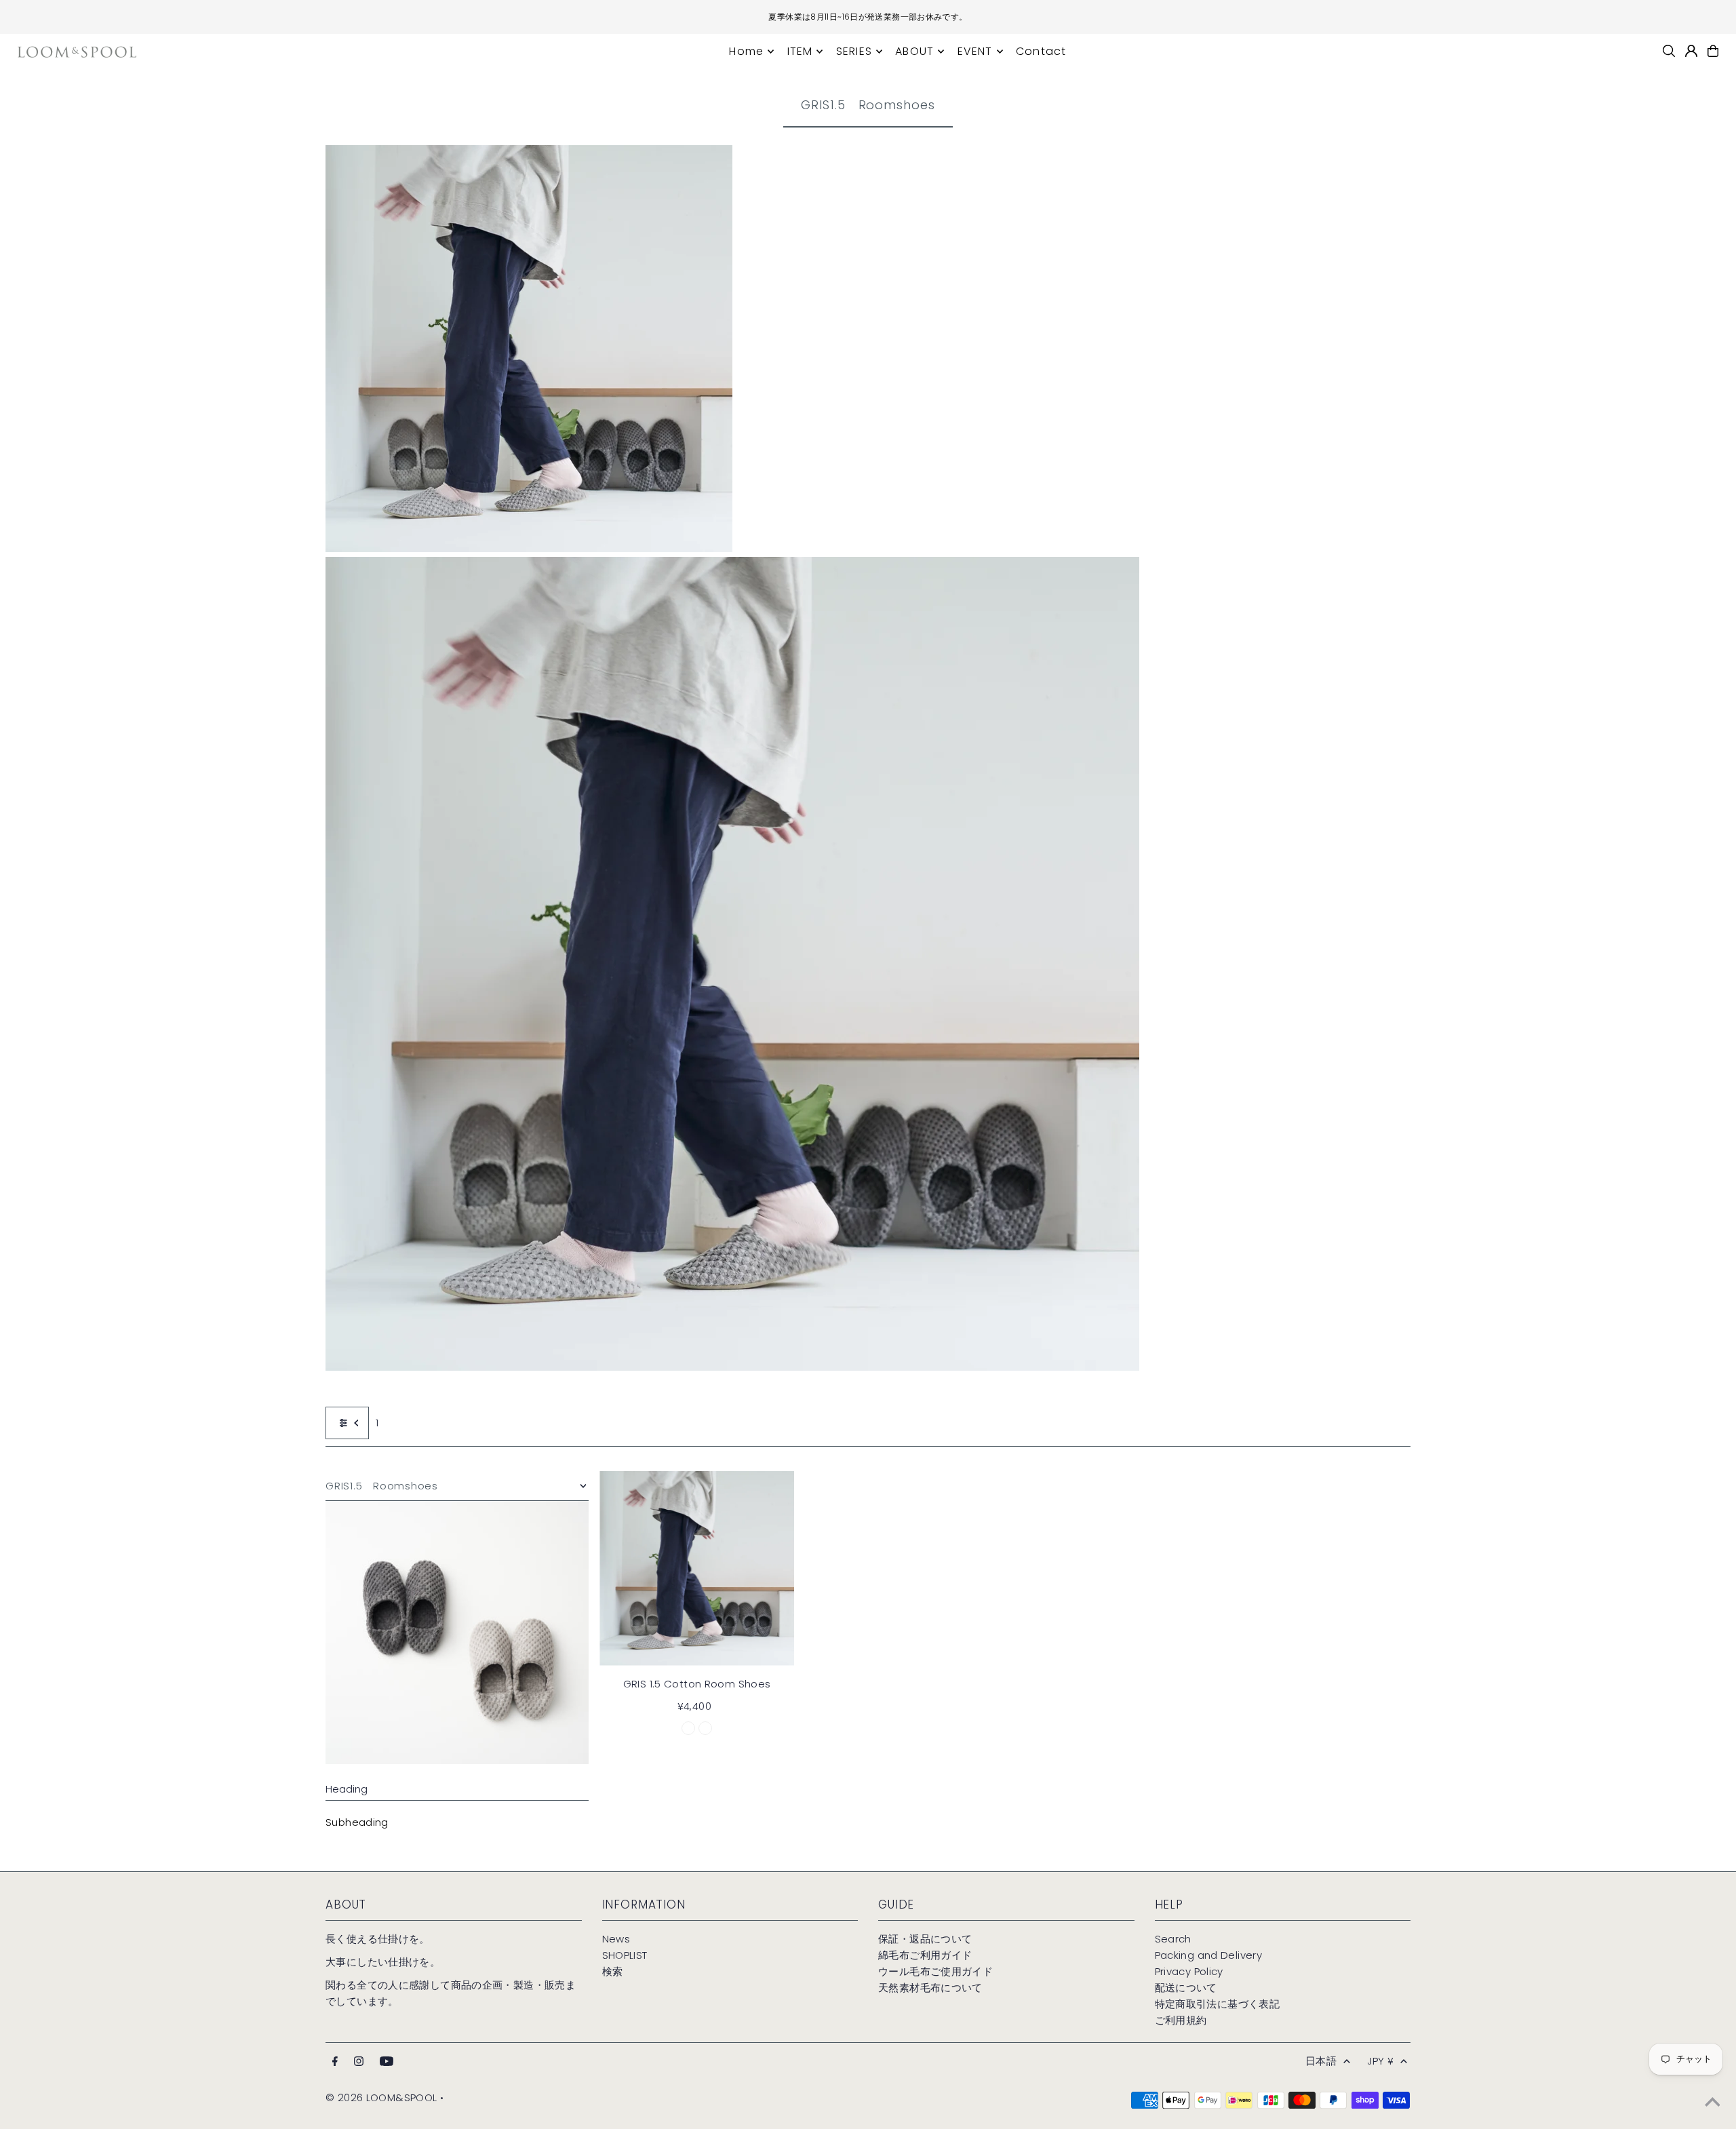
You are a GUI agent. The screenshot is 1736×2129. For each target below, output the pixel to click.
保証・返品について (925, 1939)
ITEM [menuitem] (800, 51)
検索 (613, 1971)
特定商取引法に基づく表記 (1218, 2004)
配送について (1186, 1988)
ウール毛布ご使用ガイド (935, 1971)
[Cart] (1713, 51)
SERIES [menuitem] (854, 51)
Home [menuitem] (746, 51)
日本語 (1321, 2061)
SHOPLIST (625, 1955)
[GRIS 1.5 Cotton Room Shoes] (697, 1568)
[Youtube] (387, 2062)
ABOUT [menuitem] (914, 51)
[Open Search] (1669, 51)
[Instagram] (359, 2062)
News (616, 1939)
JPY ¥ (1380, 2061)
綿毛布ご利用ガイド (925, 1955)
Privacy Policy (1189, 1971)
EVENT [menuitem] (975, 51)
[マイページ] (1691, 51)
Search (1173, 1939)
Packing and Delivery (1209, 1955)
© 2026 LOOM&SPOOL (381, 2097)
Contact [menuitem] (1041, 51)
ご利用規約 (1181, 2020)
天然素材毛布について (930, 1988)
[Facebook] (335, 2062)
